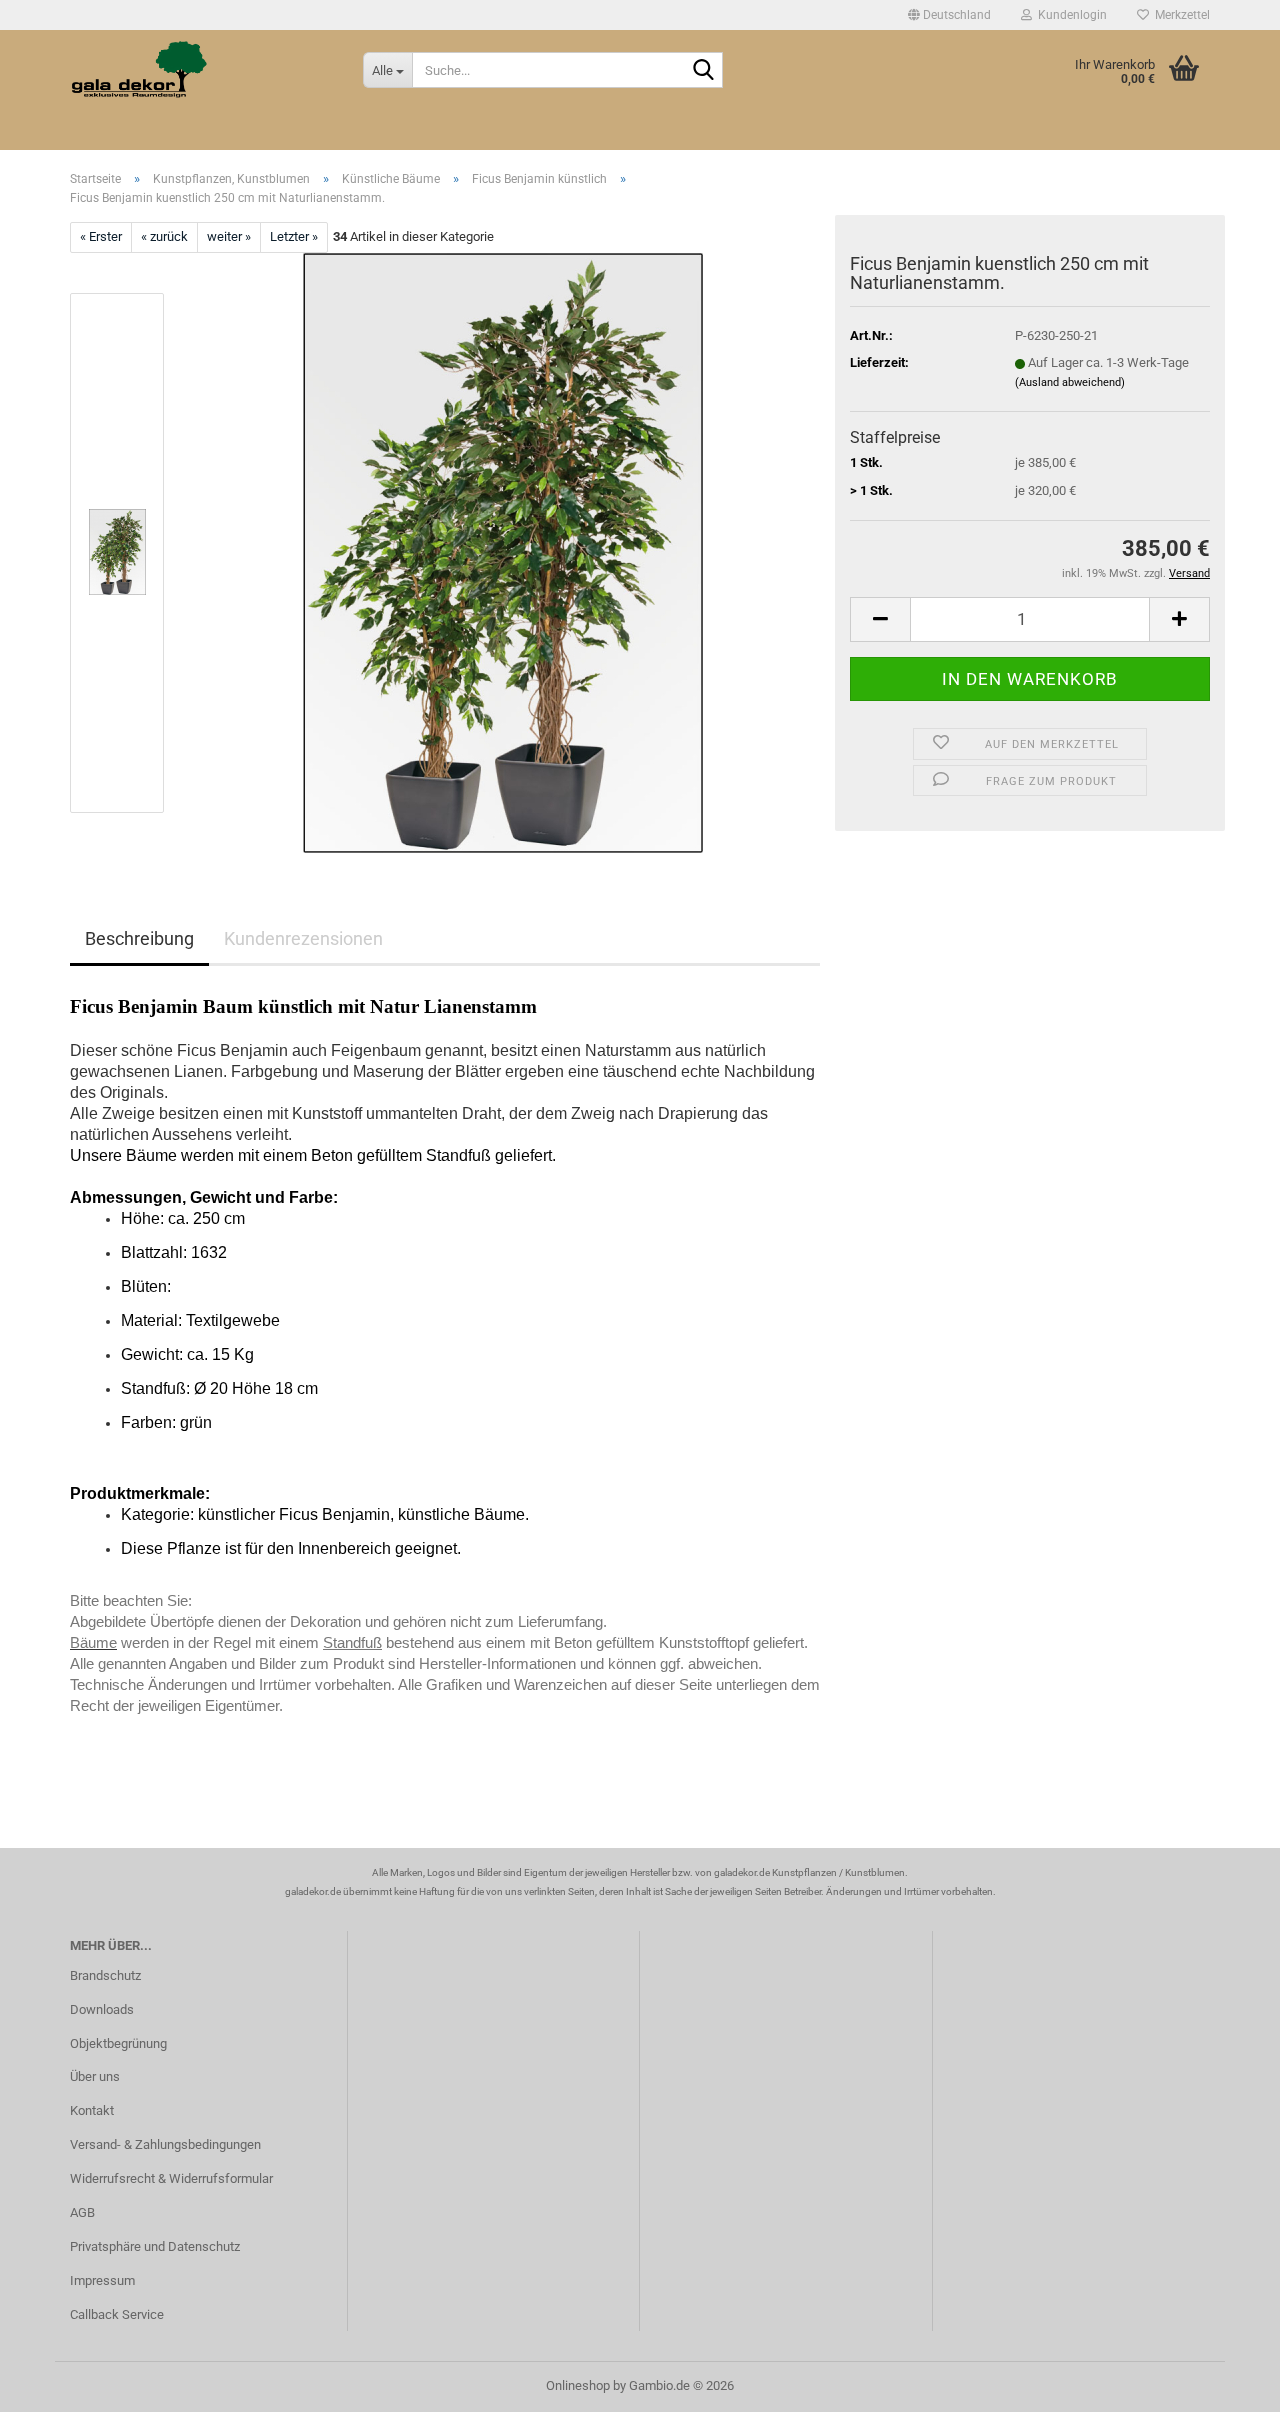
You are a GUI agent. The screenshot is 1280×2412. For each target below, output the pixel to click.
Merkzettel (1179, 15)
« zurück (164, 236)
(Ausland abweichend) (1070, 382)
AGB (82, 2212)
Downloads (102, 2009)
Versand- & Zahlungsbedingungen (165, 2144)
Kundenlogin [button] (1069, 15)
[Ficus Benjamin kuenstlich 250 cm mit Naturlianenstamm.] (503, 551)
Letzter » (294, 236)
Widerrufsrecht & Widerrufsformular (171, 2178)
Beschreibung (139, 938)
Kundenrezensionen (303, 938)
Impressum (102, 2280)
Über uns (95, 2076)
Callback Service (117, 2314)
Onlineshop (578, 2385)
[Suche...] (704, 71)
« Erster (101, 236)
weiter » (229, 236)
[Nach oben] (1225, 2382)
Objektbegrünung (118, 2043)
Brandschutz (105, 1975)
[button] (949, 15)
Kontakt (92, 2110)
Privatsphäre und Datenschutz (155, 2246)
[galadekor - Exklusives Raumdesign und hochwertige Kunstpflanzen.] (201, 70)
